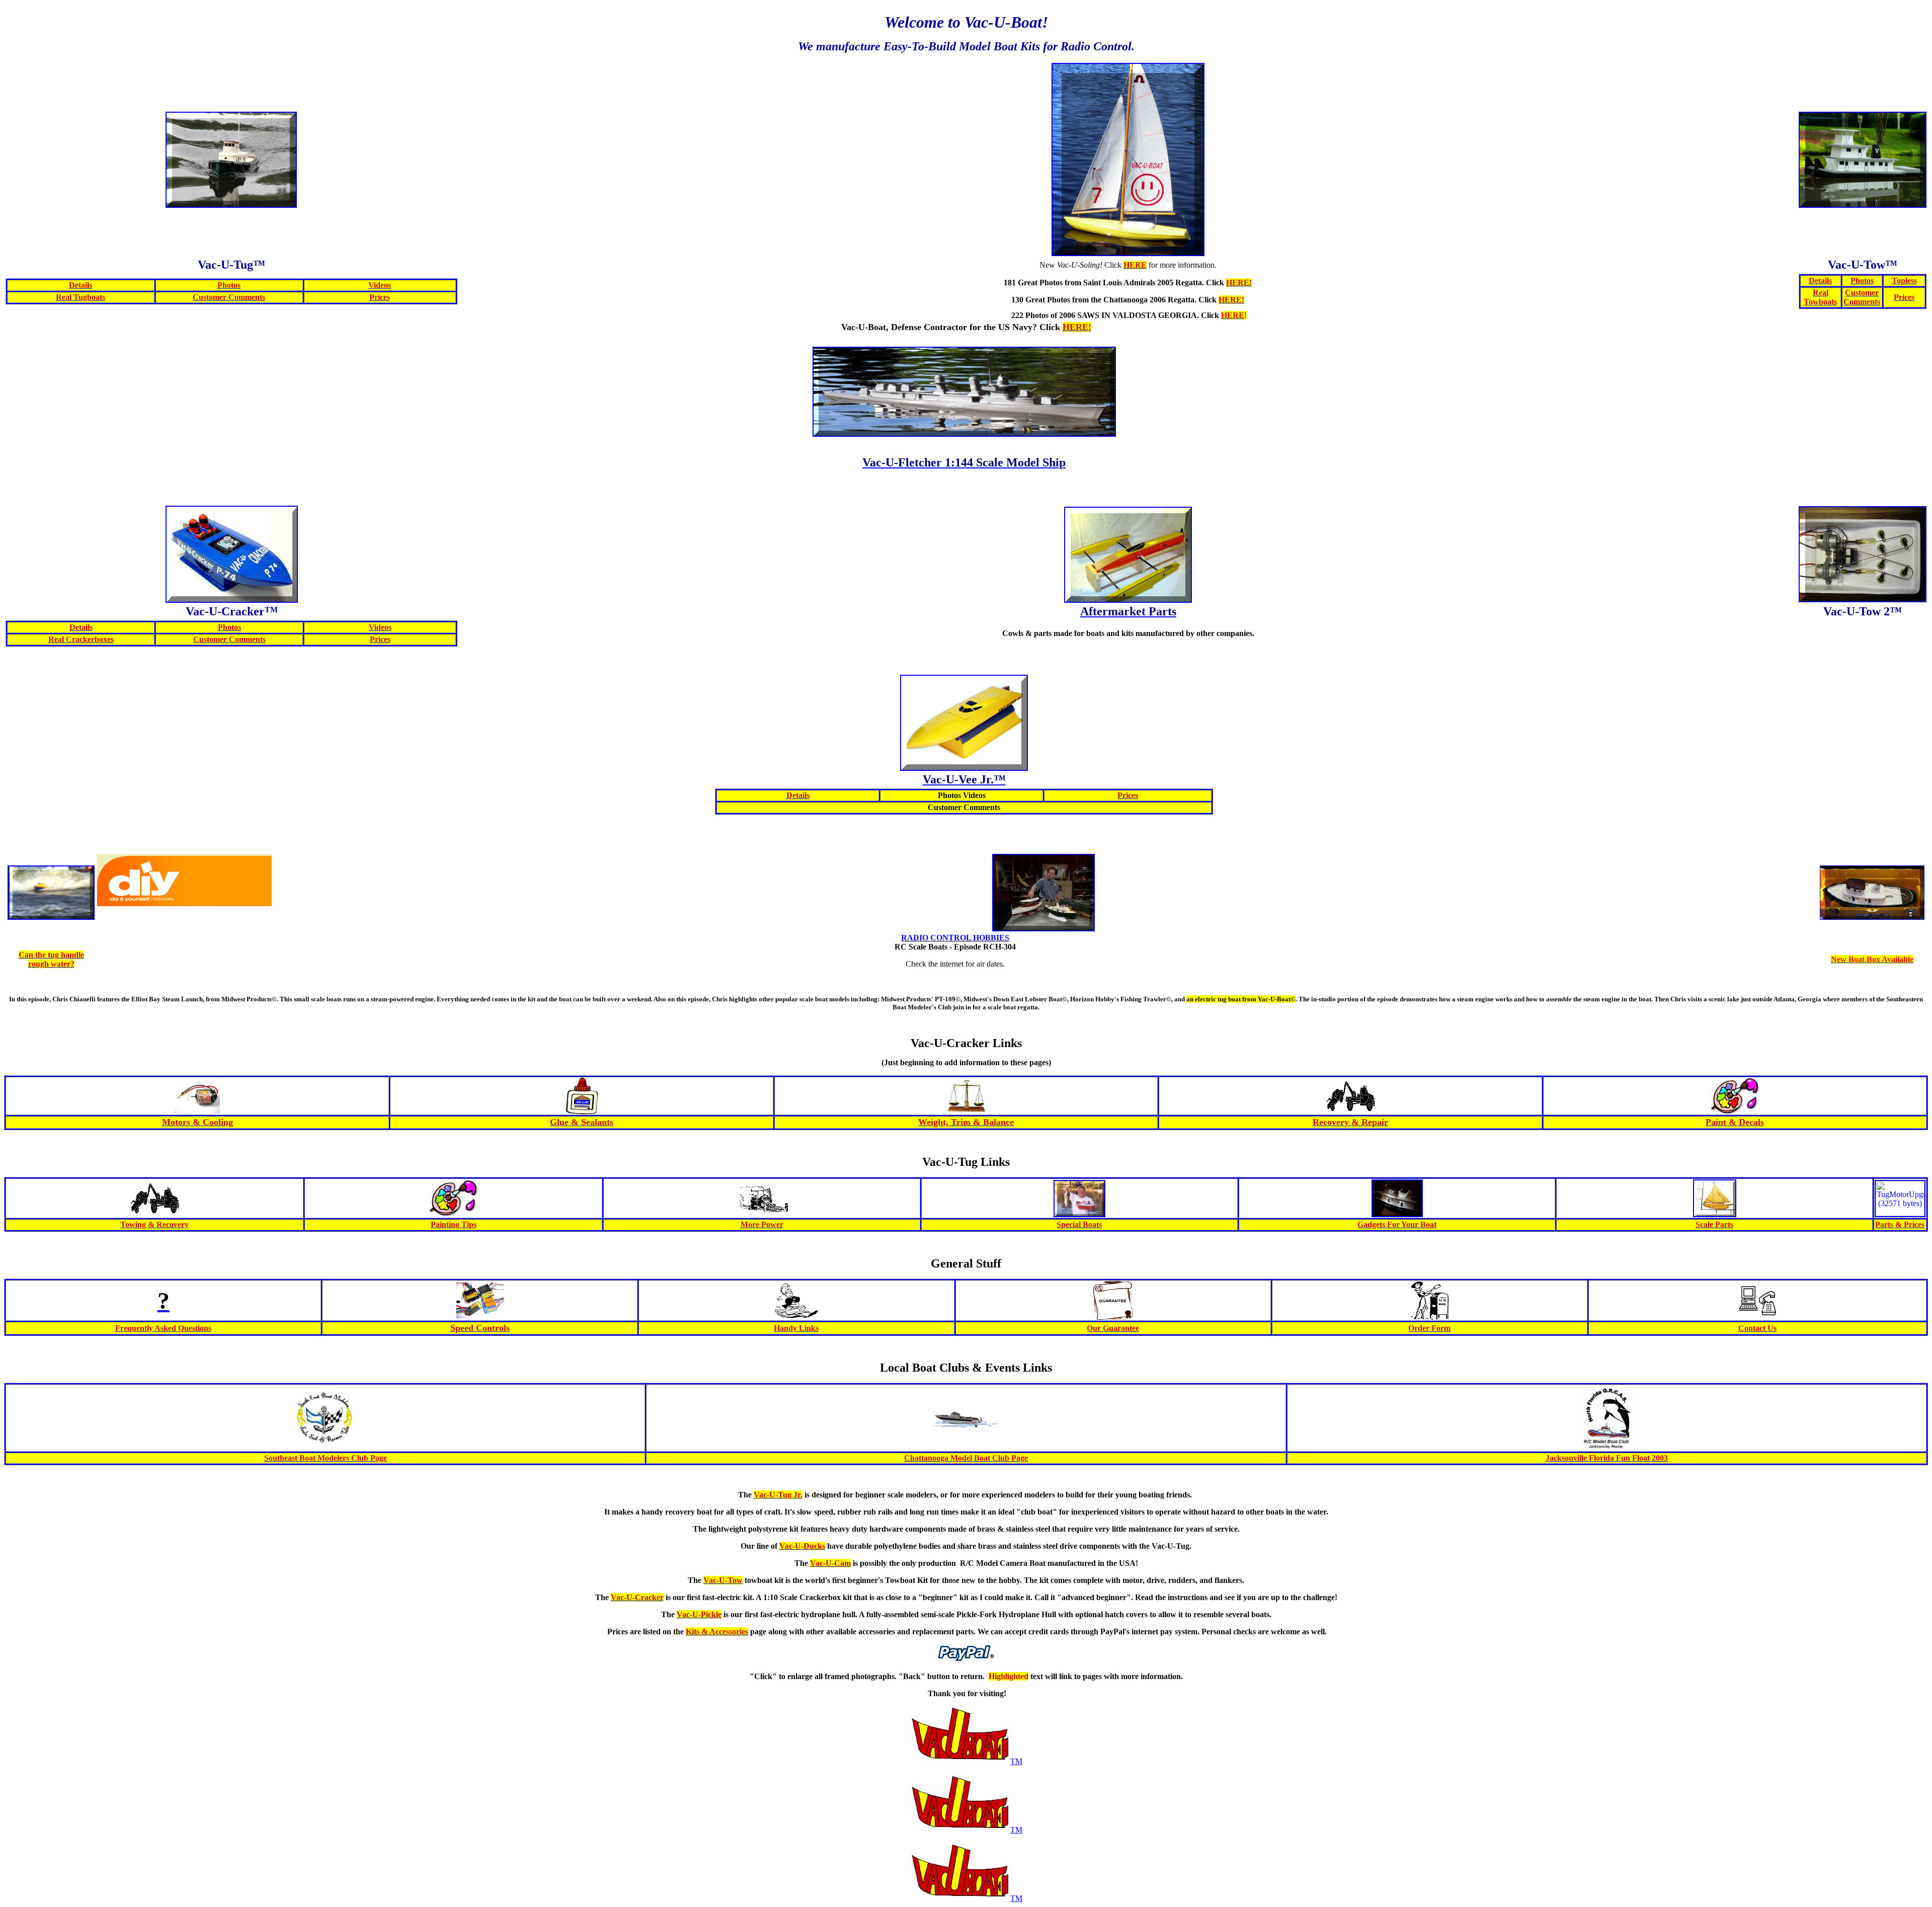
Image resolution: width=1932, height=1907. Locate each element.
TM (1016, 1761)
